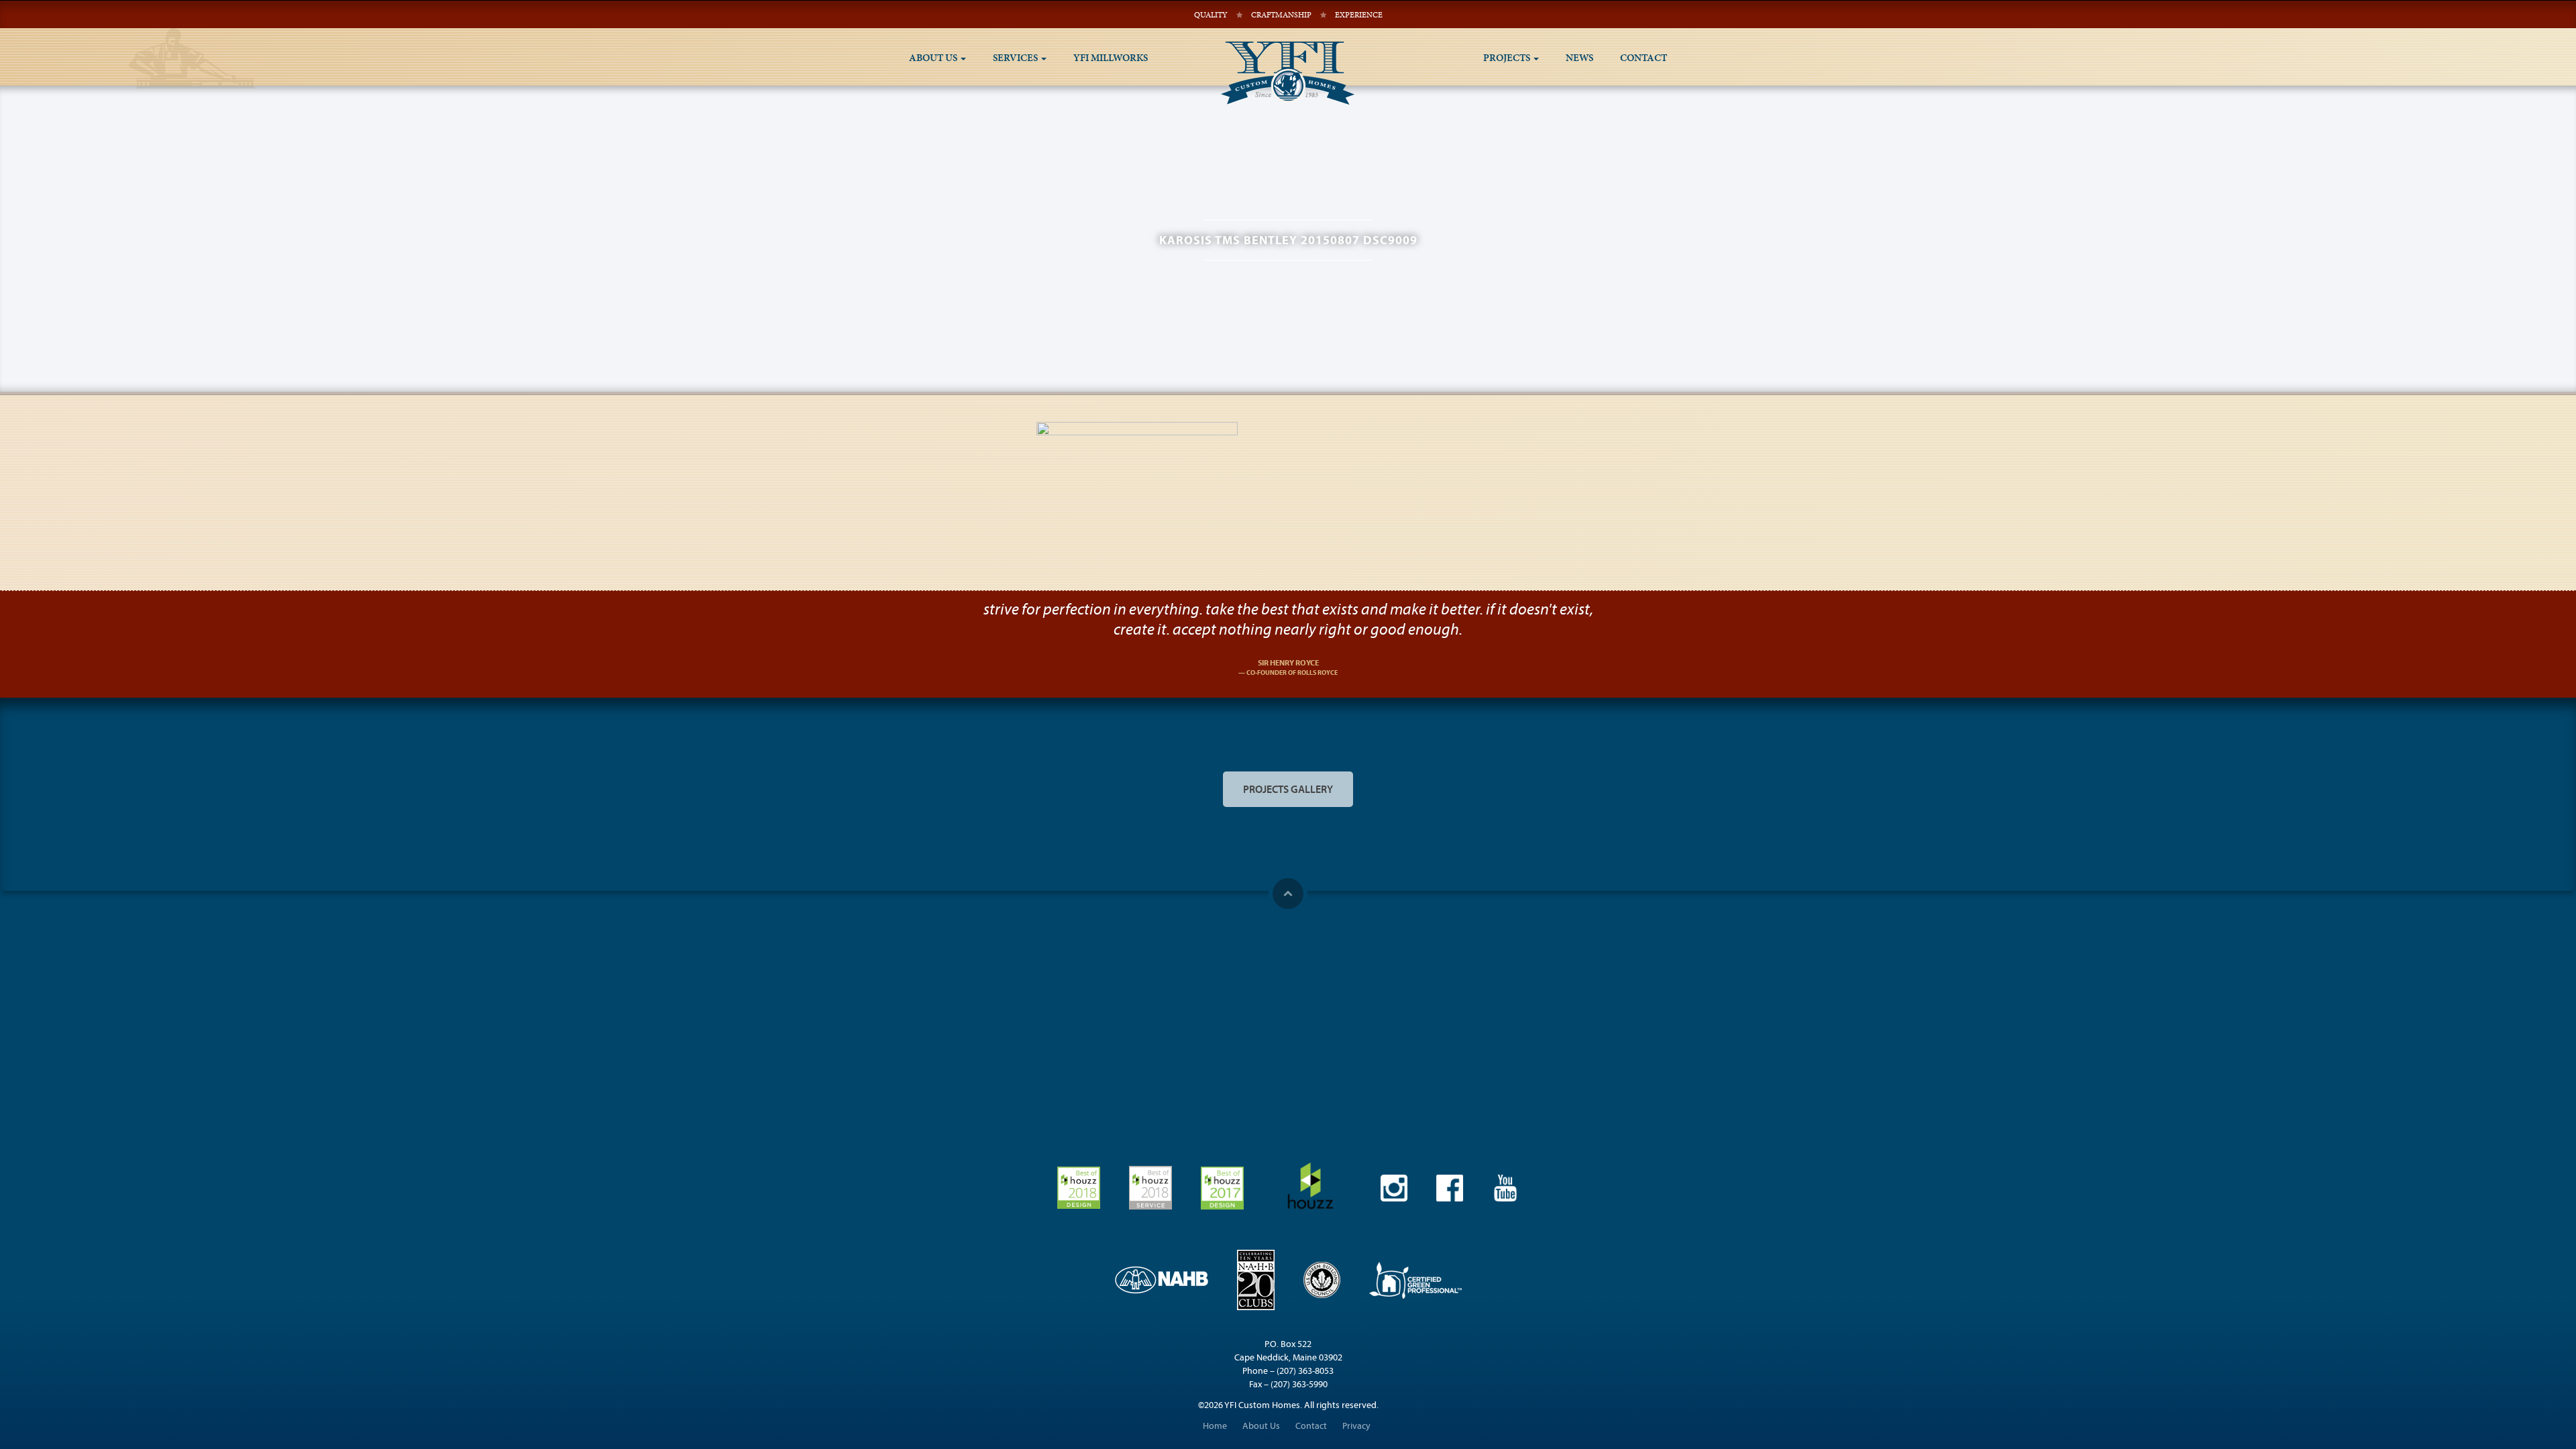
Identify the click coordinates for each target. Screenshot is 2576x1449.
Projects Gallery (1288, 789)
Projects (1508, 58)
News (1579, 58)
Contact (1644, 58)
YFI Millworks (1111, 58)
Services (1016, 58)
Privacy (1356, 1426)
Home (1215, 1426)
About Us (934, 58)
